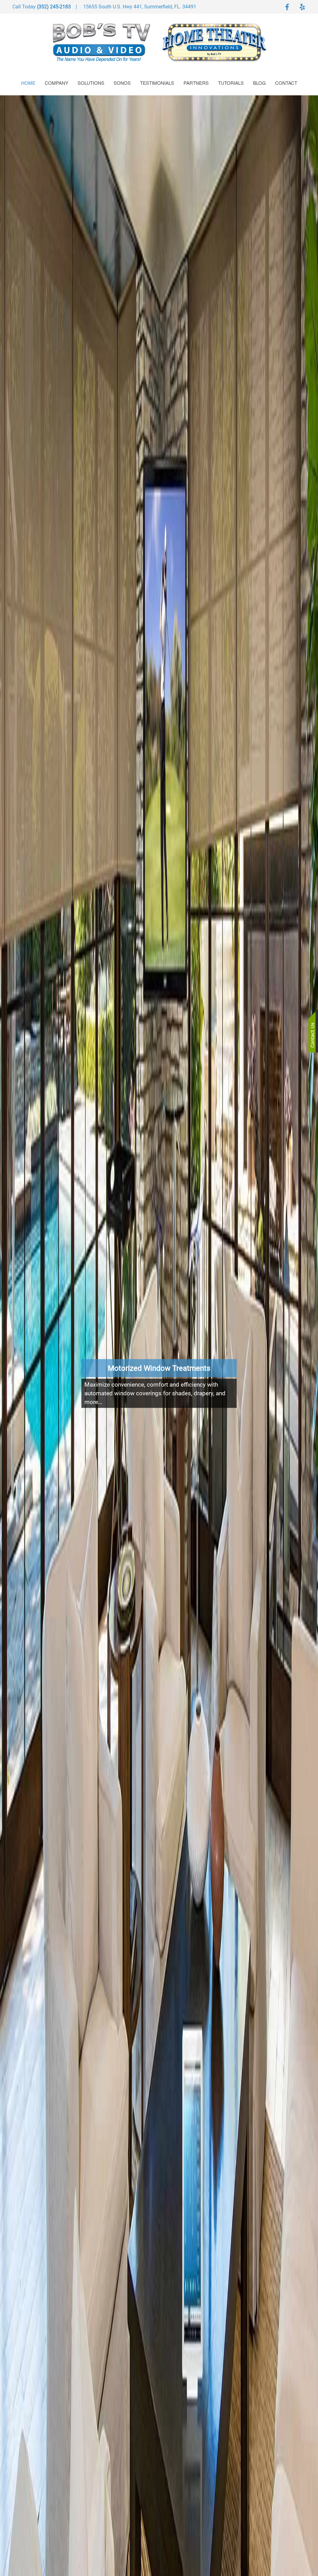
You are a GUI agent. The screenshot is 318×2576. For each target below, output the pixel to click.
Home (28, 83)
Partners (196, 83)
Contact (286, 83)
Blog (259, 83)
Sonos (122, 83)
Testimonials (157, 83)
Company (57, 83)
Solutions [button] (91, 83)
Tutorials (231, 83)
